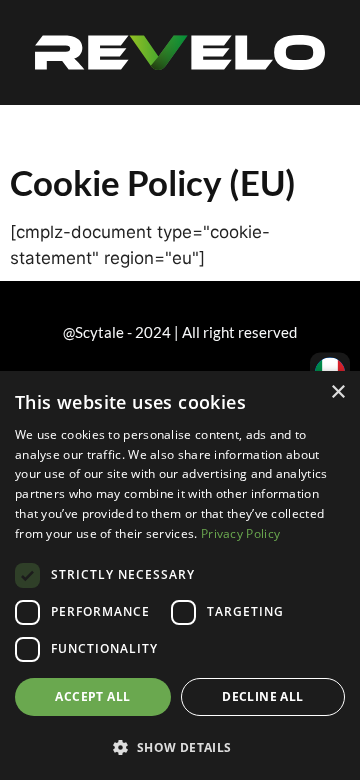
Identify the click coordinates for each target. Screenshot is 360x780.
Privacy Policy (240, 533)
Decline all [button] (262, 696)
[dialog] (180, 575)
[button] (180, 747)
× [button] (337, 392)
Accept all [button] (92, 696)
